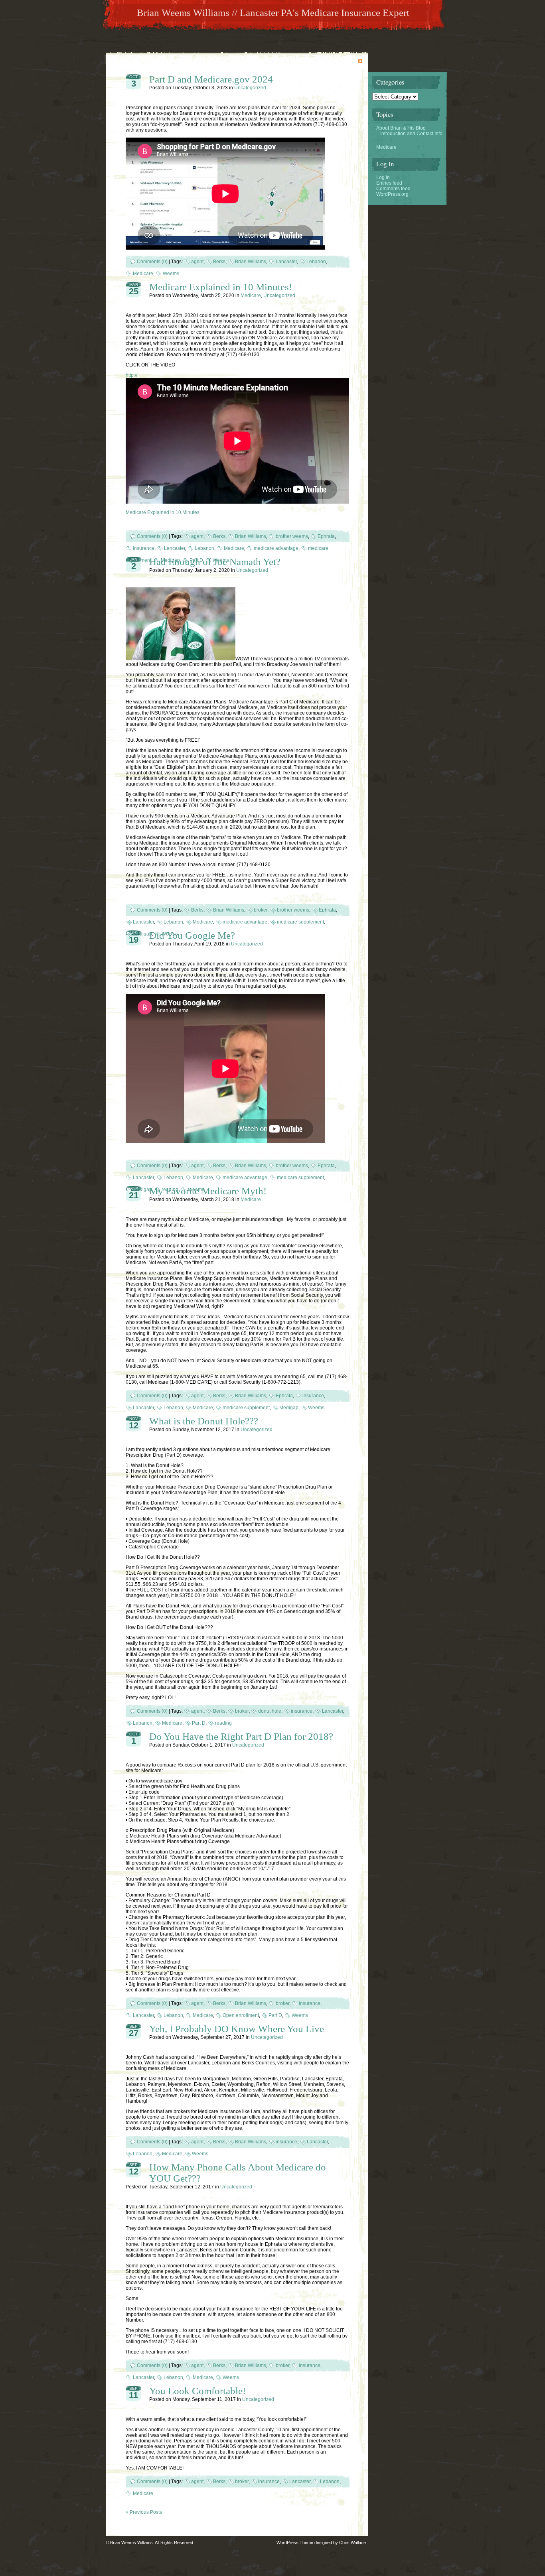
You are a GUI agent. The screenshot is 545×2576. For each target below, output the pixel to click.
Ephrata (326, 536)
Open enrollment (241, 2015)
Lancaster (286, 262)
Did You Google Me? (192, 935)
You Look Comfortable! (197, 2391)
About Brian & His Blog (401, 128)
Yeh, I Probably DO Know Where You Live (237, 2029)
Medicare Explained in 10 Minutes (163, 512)
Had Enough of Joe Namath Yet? (215, 562)
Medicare (143, 274)
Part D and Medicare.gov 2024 (211, 79)
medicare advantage (276, 548)
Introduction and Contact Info (411, 134)
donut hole (270, 1711)
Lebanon (316, 262)
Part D (199, 1723)
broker (261, 910)
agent (197, 262)
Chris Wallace (352, 2543)
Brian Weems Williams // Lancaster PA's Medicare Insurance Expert (273, 13)
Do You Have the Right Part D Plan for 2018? (241, 1736)
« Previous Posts (144, 2512)
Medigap (142, 934)
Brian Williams (251, 262)
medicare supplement (300, 922)
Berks (219, 262)
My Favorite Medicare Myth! (208, 1191)
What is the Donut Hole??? (204, 1421)
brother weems (292, 536)
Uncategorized (250, 88)
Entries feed (389, 183)
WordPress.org (392, 194)
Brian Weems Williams (131, 2543)
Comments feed (393, 189)
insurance (144, 548)
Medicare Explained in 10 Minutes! (221, 287)
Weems (171, 274)
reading (223, 1723)
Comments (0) (152, 262)
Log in (383, 177)
